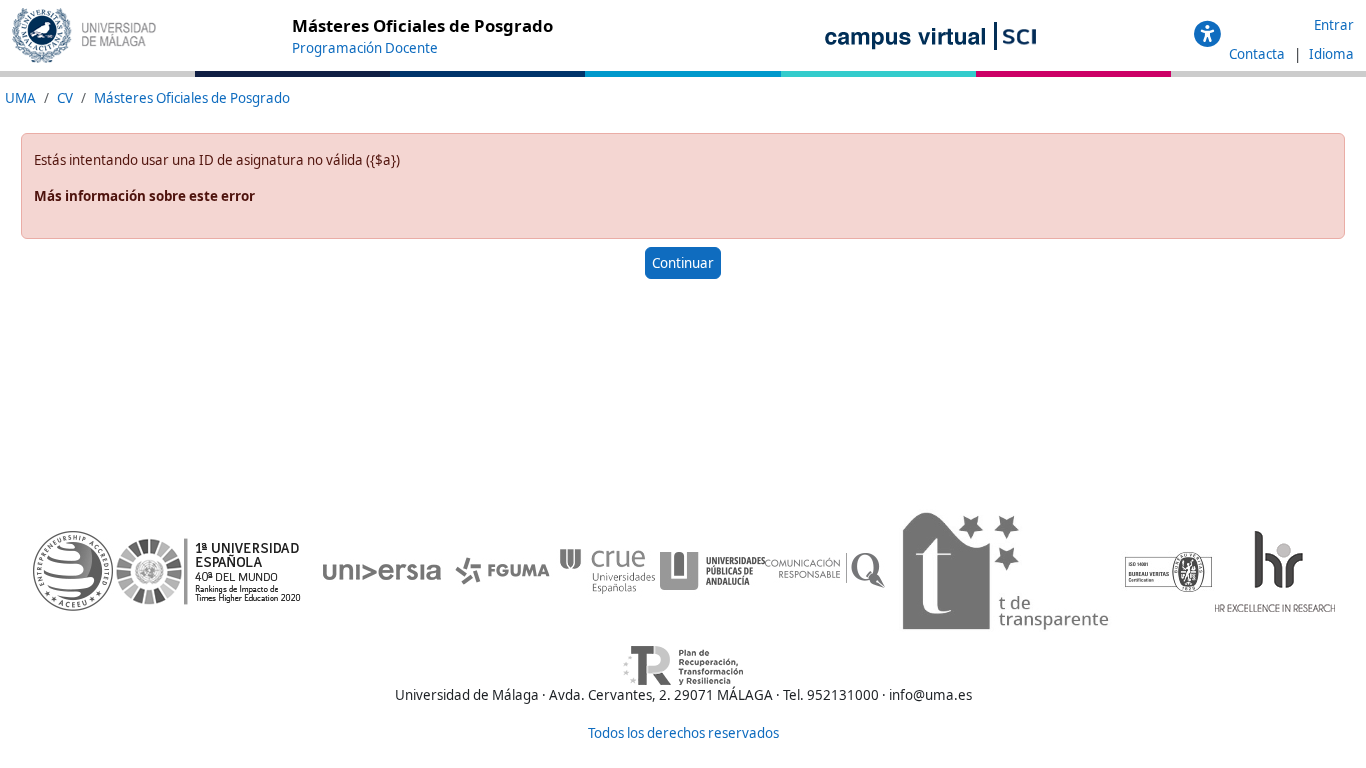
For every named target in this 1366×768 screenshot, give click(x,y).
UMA (20, 98)
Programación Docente (365, 48)
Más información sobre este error (144, 196)
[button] (1207, 35)
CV (65, 98)
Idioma (1331, 54)
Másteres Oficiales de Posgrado (192, 98)
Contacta (1258, 54)
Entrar (1334, 25)
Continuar (683, 263)
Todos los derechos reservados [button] (683, 733)
